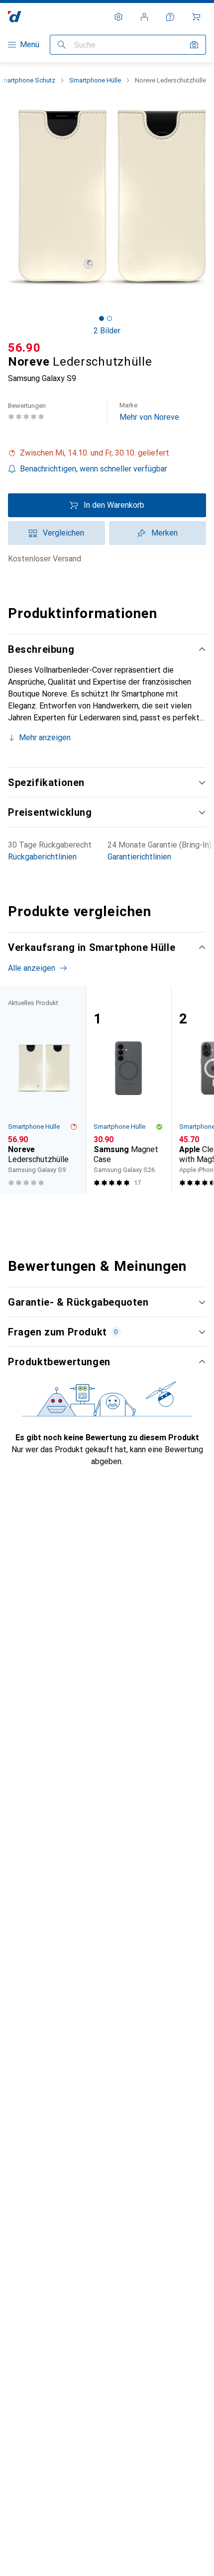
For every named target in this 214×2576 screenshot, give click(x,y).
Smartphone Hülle (95, 80)
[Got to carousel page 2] (109, 318)
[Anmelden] (144, 17)
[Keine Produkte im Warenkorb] (196, 17)
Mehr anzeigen (45, 738)
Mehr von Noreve (149, 412)
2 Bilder (107, 331)
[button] (107, 453)
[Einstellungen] (118, 17)
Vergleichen (63, 533)
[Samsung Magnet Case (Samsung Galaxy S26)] (128, 1090)
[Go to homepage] (15, 17)
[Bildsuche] (194, 45)
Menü (30, 44)
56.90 (24, 348)
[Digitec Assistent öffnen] (170, 17)
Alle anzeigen (32, 968)
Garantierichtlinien (139, 857)
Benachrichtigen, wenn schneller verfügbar (94, 469)
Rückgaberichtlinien (42, 857)
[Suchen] (62, 45)
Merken (164, 533)
